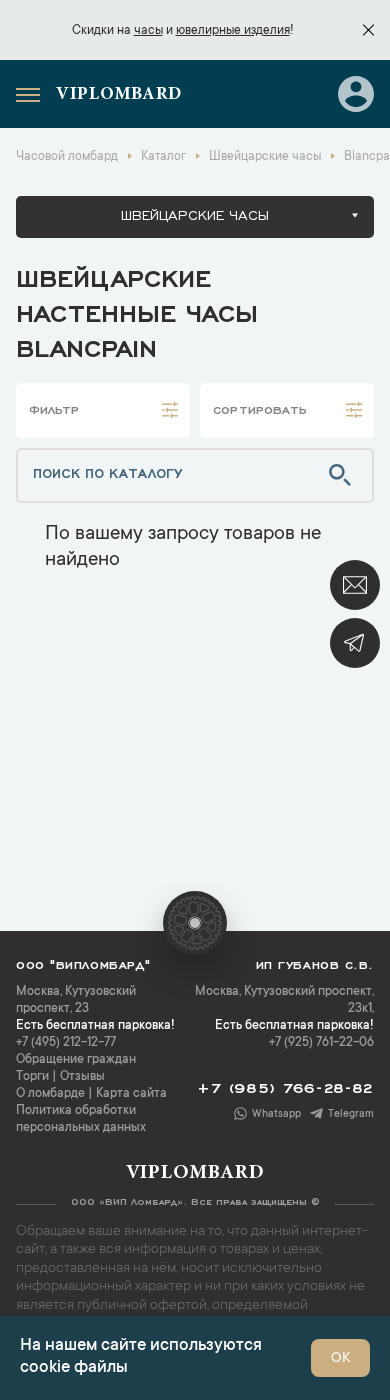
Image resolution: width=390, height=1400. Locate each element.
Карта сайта (131, 1094)
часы (148, 31)
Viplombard (119, 95)
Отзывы (82, 1077)
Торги (32, 1077)
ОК (340, 1359)
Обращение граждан (76, 1060)
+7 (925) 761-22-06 (321, 1043)
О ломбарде (50, 1094)
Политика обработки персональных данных (81, 1119)
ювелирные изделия (233, 31)
